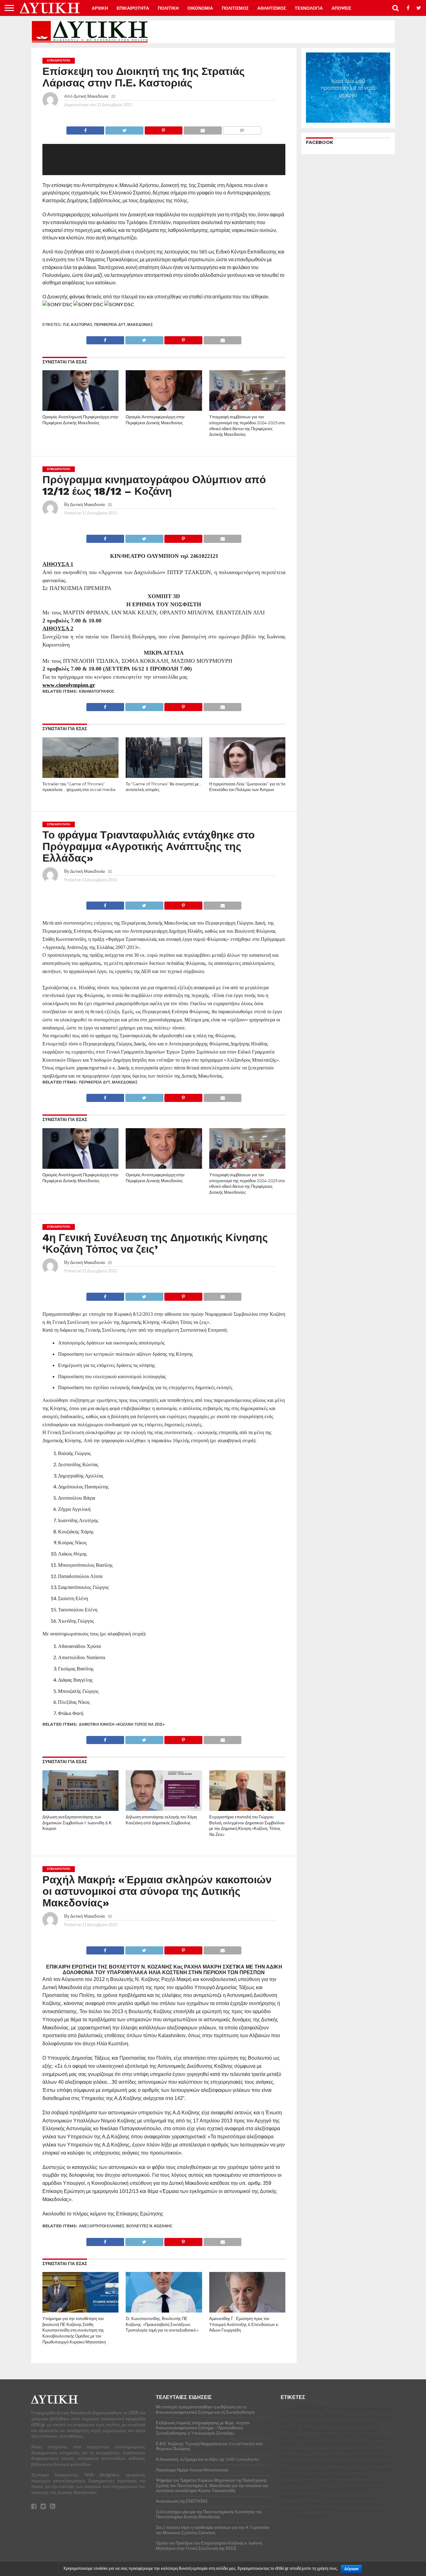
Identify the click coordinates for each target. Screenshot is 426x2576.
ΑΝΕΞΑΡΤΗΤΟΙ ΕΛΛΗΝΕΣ (102, 2226)
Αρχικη (100, 8)
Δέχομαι (351, 2569)
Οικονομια (200, 8)
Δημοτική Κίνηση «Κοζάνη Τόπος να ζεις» (122, 1724)
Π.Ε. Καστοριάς (78, 324)
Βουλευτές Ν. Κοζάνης (149, 2226)
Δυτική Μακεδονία (91, 96)
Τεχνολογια (309, 8)
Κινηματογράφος (97, 691)
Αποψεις (341, 8)
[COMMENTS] (242, 129)
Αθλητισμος (272, 8)
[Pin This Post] (163, 129)
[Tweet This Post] (124, 129)
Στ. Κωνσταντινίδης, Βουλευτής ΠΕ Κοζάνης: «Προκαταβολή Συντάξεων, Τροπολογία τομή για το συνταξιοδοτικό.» (162, 2324)
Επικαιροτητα (133, 8)
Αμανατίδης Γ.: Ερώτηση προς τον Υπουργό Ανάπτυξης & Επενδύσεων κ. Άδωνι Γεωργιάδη (244, 2324)
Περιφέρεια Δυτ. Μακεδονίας (123, 324)
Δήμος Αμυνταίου (97, 2555)
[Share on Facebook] (85, 129)
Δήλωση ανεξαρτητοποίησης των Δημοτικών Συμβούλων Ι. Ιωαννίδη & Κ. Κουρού (77, 1823)
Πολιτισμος (235, 8)
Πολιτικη (168, 8)
